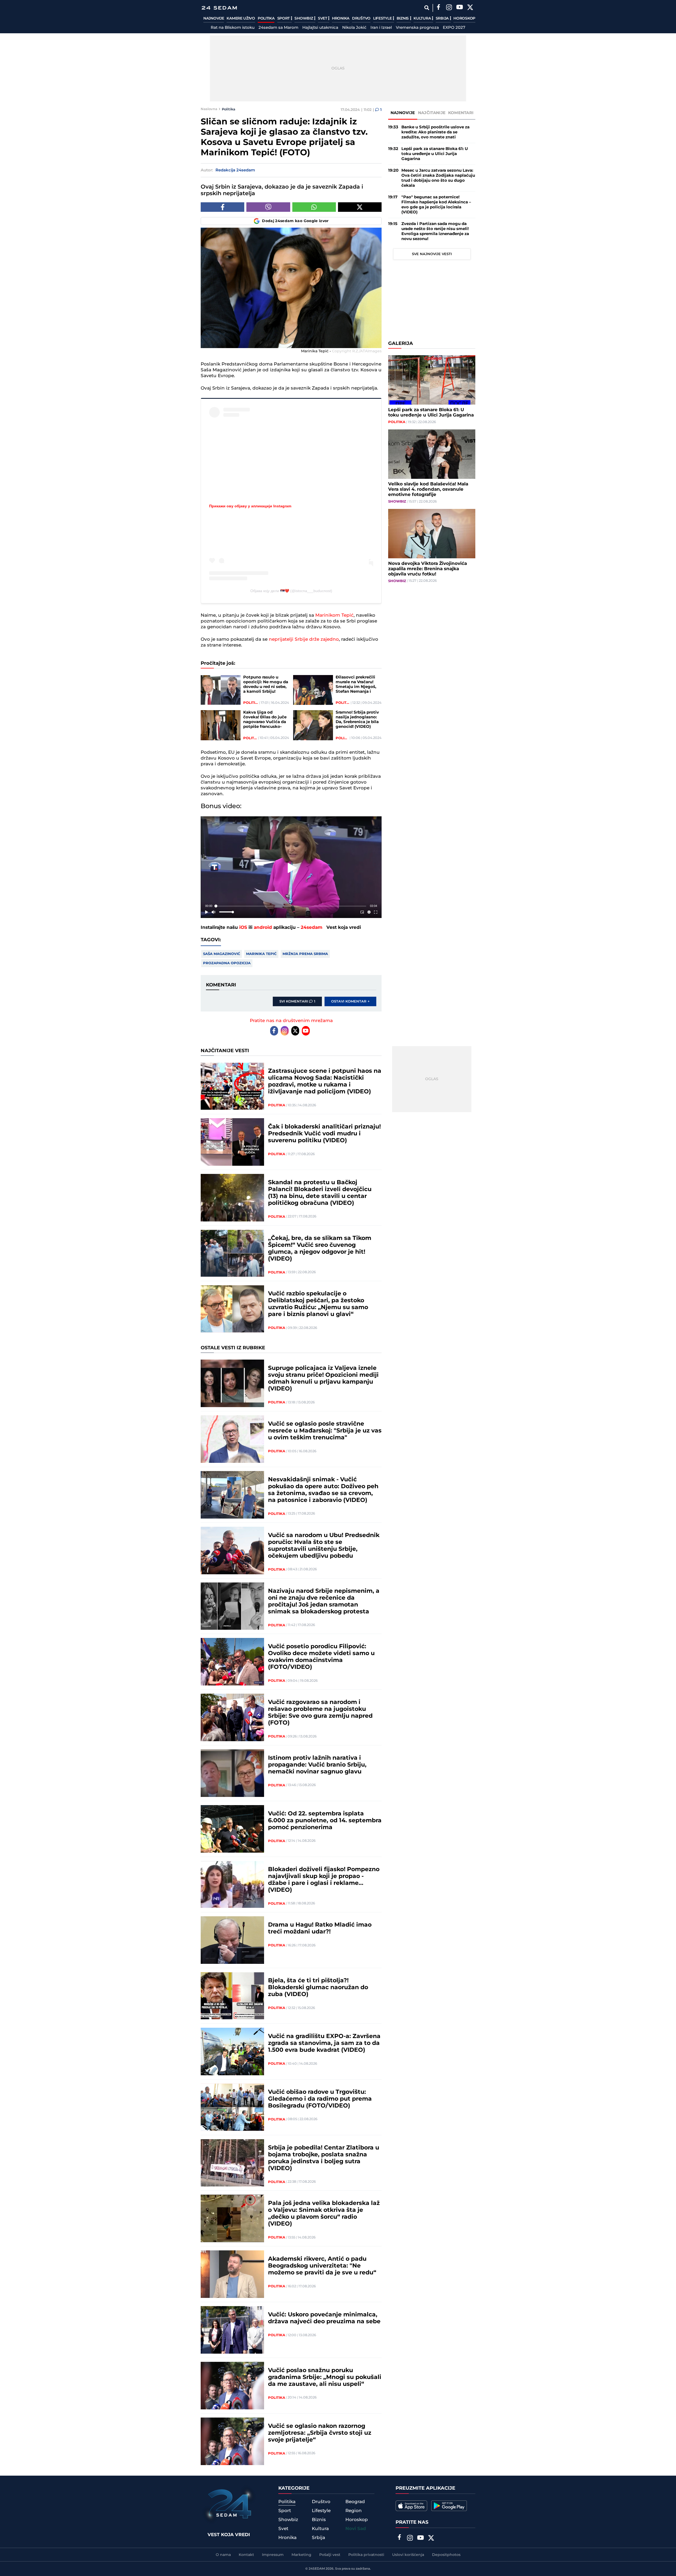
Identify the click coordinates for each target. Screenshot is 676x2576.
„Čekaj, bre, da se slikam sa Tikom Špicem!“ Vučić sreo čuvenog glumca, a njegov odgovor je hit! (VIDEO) (320, 1249)
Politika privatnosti (366, 2555)
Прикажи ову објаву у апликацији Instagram (250, 506)
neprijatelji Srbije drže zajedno (304, 639)
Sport (284, 18)
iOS (243, 928)
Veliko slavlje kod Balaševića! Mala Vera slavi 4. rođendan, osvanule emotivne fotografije (428, 489)
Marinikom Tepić (334, 615)
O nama (223, 2555)
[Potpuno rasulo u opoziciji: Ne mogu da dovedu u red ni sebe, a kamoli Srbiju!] (221, 690)
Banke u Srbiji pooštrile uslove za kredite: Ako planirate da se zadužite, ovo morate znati (435, 132)
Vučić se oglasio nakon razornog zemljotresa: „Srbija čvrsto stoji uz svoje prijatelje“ (320, 2433)
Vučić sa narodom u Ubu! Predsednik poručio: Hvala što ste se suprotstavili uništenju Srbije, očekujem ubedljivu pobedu (324, 1546)
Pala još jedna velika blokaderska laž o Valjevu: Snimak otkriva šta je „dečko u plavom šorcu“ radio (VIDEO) (324, 2214)
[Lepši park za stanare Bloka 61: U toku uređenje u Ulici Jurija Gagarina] (432, 380)
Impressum (273, 2555)
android (263, 928)
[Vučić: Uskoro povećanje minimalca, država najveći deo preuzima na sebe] (232, 2330)
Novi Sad (356, 2529)
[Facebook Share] (222, 207)
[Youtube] (306, 1031)
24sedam (312, 928)
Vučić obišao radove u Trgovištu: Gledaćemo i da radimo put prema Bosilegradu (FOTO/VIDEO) (320, 2099)
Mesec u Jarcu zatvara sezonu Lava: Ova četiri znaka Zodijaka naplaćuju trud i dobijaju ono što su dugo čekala (438, 178)
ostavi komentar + (350, 1001)
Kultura (423, 18)
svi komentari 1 (297, 1001)
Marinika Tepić (261, 954)
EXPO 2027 (454, 28)
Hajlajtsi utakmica (320, 28)
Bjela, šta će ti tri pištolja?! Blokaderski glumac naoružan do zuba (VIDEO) (318, 1988)
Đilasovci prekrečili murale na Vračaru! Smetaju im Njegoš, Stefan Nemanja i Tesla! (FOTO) (356, 685)
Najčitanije (432, 113)
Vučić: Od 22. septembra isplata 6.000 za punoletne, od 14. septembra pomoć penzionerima (325, 1821)
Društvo (361, 18)
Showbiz (304, 18)
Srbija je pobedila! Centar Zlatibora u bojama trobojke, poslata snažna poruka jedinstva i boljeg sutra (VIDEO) (324, 2158)
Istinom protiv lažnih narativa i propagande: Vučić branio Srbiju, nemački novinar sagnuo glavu (317, 1765)
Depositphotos (446, 2555)
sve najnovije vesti (432, 254)
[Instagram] (449, 8)
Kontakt (246, 2555)
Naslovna (209, 109)
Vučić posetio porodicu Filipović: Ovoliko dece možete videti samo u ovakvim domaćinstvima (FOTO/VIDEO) (321, 1657)
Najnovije (214, 18)
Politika (266, 18)
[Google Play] (449, 2506)
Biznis (403, 18)
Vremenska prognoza (417, 28)
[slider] (291, 906)
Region (354, 2511)
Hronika (341, 18)
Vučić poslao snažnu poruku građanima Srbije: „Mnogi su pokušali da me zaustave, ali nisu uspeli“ (325, 2377)
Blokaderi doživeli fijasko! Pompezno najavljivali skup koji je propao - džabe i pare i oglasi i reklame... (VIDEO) (324, 1880)
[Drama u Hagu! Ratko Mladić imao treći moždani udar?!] (232, 1940)
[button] (292, 868)
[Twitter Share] (360, 207)
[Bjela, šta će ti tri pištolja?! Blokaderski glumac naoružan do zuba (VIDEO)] (232, 1996)
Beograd (355, 2502)
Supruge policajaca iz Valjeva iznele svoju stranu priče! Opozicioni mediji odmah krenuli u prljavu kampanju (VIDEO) (323, 1379)
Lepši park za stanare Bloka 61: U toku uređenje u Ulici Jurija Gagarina (435, 154)
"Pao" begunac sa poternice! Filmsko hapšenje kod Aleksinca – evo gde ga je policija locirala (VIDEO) (436, 205)
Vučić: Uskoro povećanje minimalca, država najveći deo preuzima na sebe (324, 2318)
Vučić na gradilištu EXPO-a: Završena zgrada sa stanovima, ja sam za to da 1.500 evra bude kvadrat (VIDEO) (324, 2043)
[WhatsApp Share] (314, 207)
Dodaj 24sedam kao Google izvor (295, 221)
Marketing (301, 2555)
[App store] (411, 2506)
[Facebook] (438, 8)
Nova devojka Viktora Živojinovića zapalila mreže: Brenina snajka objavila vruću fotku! (428, 569)
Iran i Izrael (381, 28)
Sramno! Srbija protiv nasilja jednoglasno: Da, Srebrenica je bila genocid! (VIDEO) (357, 720)
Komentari (461, 113)
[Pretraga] (427, 8)
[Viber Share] (268, 207)
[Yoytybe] (459, 8)
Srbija (443, 18)
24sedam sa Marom (278, 28)
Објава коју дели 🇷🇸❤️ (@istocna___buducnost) (291, 591)
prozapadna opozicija (227, 963)
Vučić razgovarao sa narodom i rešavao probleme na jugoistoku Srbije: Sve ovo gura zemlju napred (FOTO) (320, 1713)
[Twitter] (470, 8)
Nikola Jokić (354, 28)
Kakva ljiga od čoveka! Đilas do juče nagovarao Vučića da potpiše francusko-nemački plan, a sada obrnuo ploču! (265, 720)
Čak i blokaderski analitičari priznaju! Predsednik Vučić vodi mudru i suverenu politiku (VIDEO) (324, 1134)
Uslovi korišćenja (408, 2555)
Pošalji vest (330, 2555)
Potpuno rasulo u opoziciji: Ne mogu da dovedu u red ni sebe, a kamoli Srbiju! (266, 685)
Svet (323, 18)
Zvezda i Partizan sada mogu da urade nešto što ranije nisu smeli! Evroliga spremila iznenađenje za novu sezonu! (435, 231)
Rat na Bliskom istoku (233, 28)
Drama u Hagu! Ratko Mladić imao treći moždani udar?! (320, 1928)
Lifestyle (383, 18)
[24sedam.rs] (219, 8)
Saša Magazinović (222, 954)
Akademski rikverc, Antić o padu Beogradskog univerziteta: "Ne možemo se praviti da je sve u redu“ (322, 2266)
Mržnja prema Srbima (305, 954)
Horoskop (464, 18)
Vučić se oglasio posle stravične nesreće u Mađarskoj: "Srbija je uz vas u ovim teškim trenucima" (325, 1431)
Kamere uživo (241, 18)
